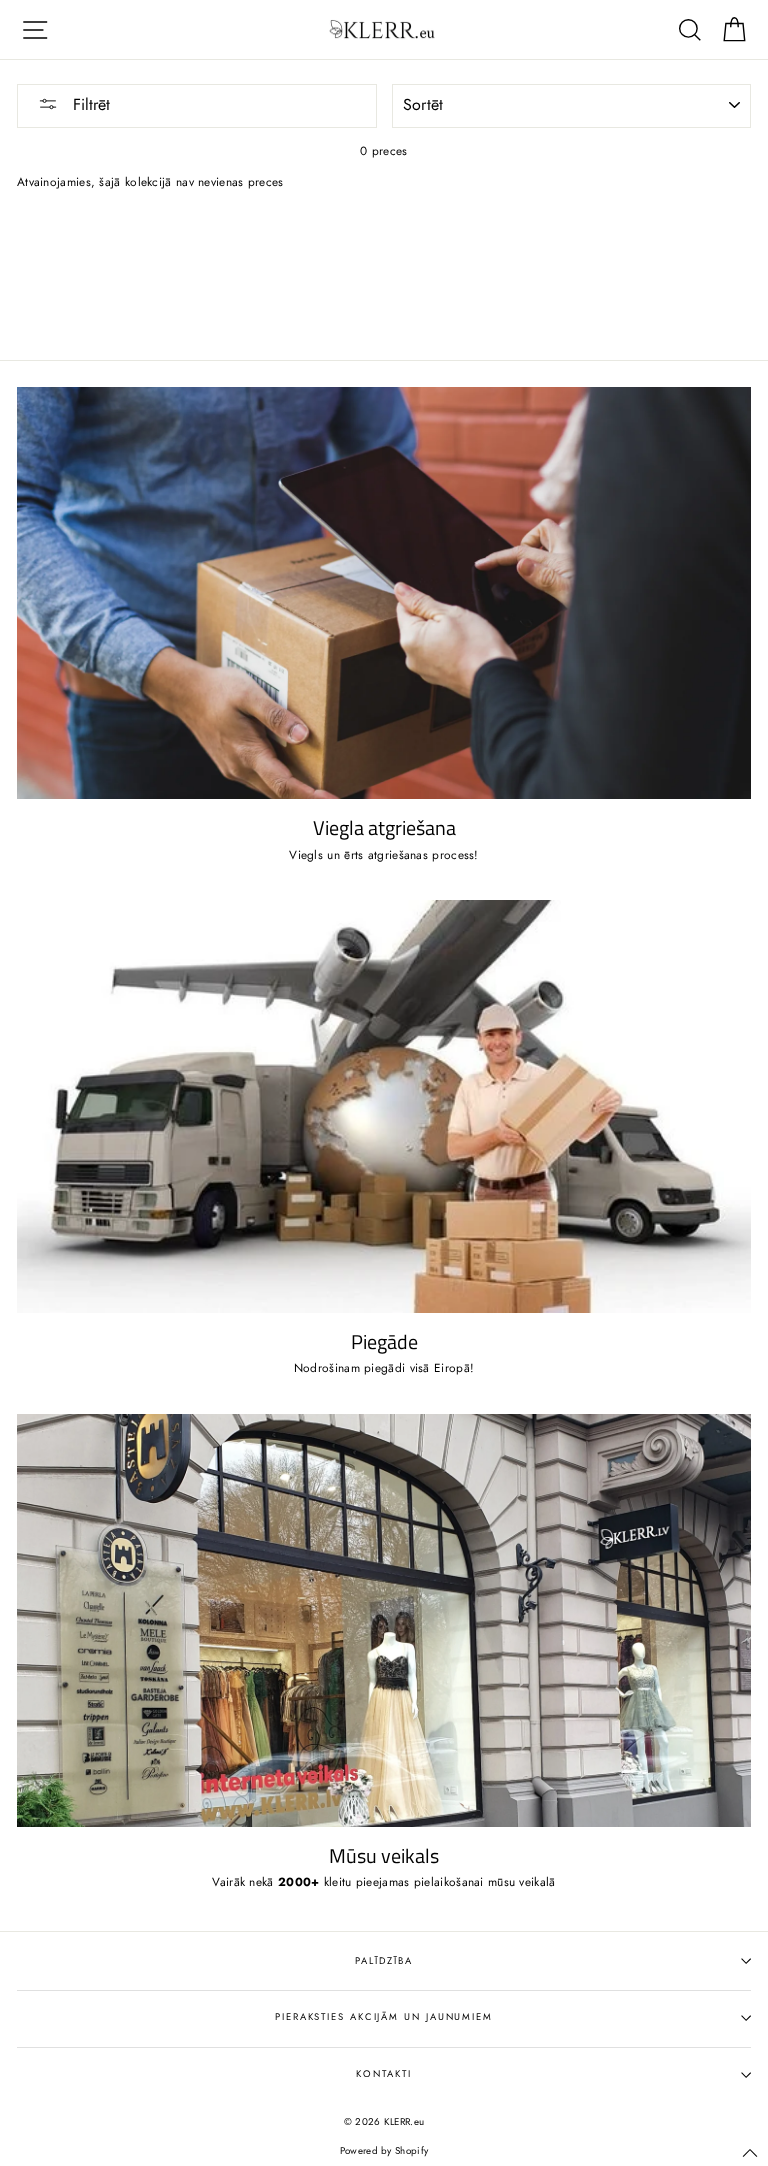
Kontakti (383, 2074)
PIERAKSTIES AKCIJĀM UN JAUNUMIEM (384, 2017)
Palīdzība (383, 1961)
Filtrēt (89, 104)
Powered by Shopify (384, 2151)
